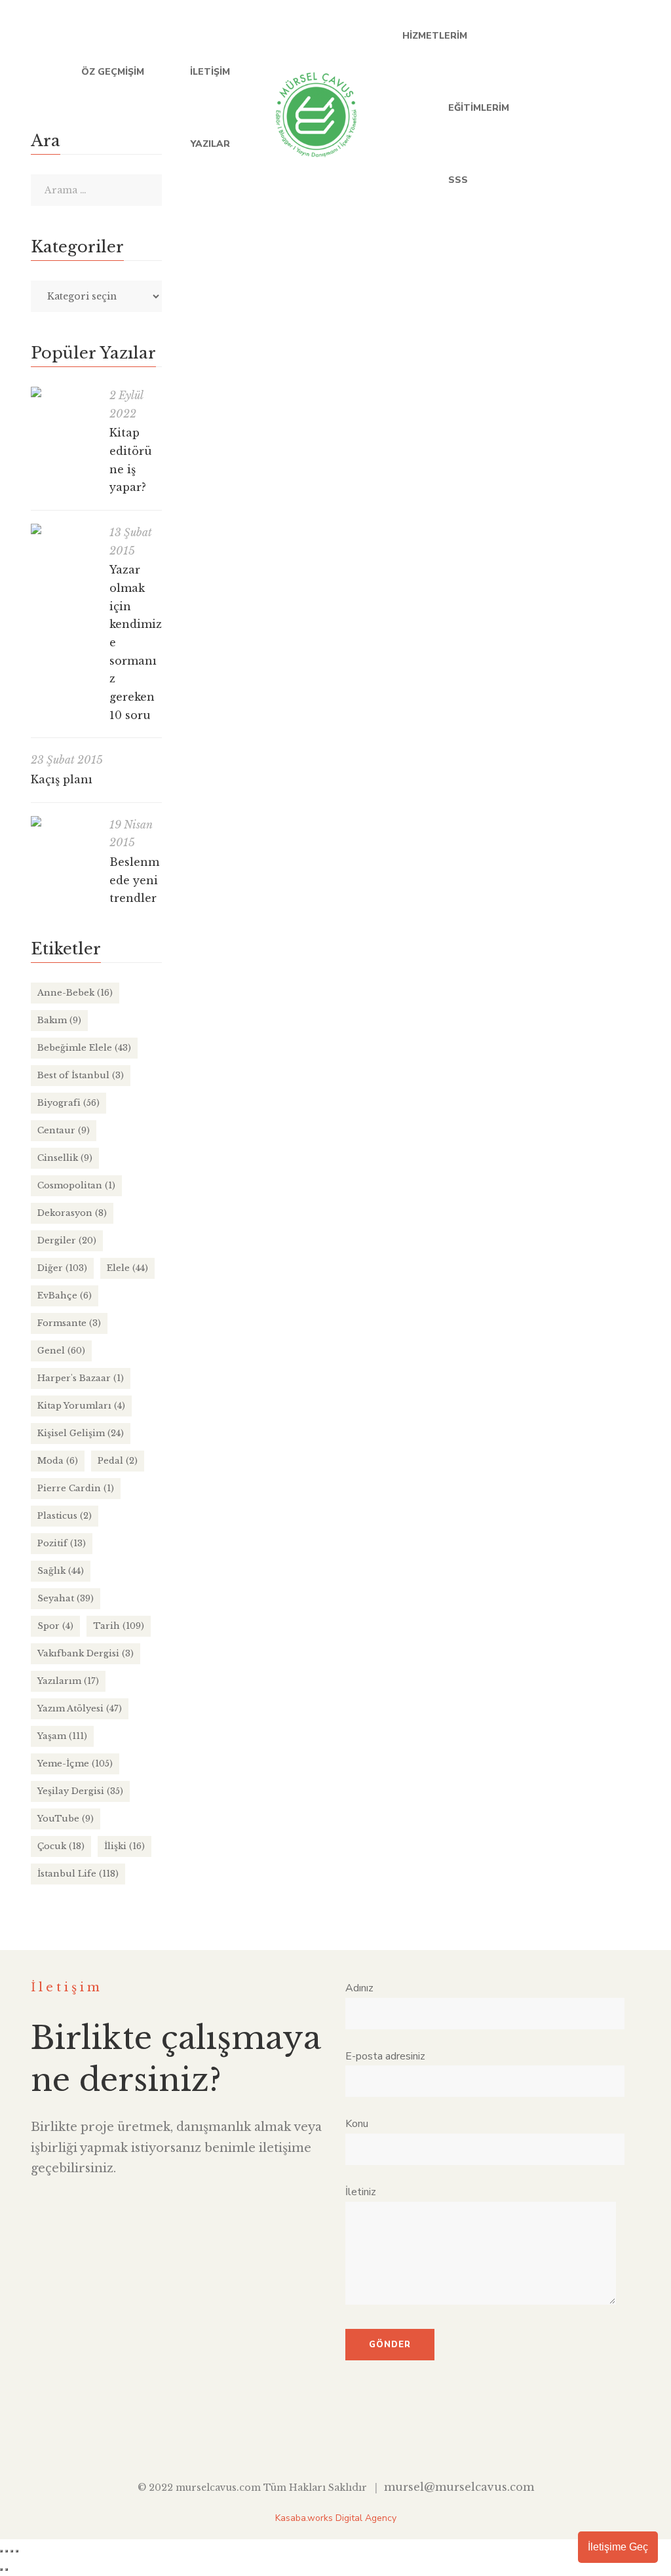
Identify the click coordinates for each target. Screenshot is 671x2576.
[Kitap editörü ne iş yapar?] (64, 392)
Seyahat (66, 1598)
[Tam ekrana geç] (7, 2551)
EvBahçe (65, 1296)
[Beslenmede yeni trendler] (64, 821)
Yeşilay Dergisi (80, 1791)
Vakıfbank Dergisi (86, 1653)
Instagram (637, 108)
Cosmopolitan (76, 1185)
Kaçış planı (62, 779)
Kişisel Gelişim (81, 1433)
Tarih (119, 1626)
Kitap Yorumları (81, 1406)
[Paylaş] (12, 2551)
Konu (357, 2124)
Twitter (556, 108)
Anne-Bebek (75, 993)
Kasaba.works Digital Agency (336, 2518)
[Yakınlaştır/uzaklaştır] (1, 2551)
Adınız (359, 1988)
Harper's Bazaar (81, 1378)
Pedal (118, 1461)
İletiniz (361, 2192)
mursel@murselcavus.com (459, 2487)
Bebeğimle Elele (84, 1048)
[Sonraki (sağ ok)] (7, 2569)
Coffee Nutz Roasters (248, 504)
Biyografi (68, 1103)
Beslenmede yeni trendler (134, 880)
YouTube (610, 108)
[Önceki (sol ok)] (1, 2569)
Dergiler (67, 1240)
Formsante (69, 1323)
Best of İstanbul (81, 1075)
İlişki (125, 1846)
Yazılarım (68, 1681)
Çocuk (61, 1846)
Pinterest (390, 2437)
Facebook (529, 108)
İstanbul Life (408, 530)
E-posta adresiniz (385, 2056)
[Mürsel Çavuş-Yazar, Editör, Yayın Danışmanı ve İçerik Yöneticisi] (316, 108)
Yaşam (62, 1736)
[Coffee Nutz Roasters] (414, 301)
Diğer (62, 1268)
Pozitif (62, 1543)
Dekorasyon (72, 1213)
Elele (127, 1268)
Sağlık (61, 1571)
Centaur (64, 1130)
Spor (55, 1626)
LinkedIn (583, 108)
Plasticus (65, 1516)
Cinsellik (65, 1158)
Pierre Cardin (76, 1488)
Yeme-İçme (466, 530)
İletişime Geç (618, 2547)
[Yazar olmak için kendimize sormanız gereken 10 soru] (64, 529)
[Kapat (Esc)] (17, 2551)
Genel (61, 1351)
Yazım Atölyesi (80, 1708)
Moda (58, 1461)
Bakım (59, 1020)
